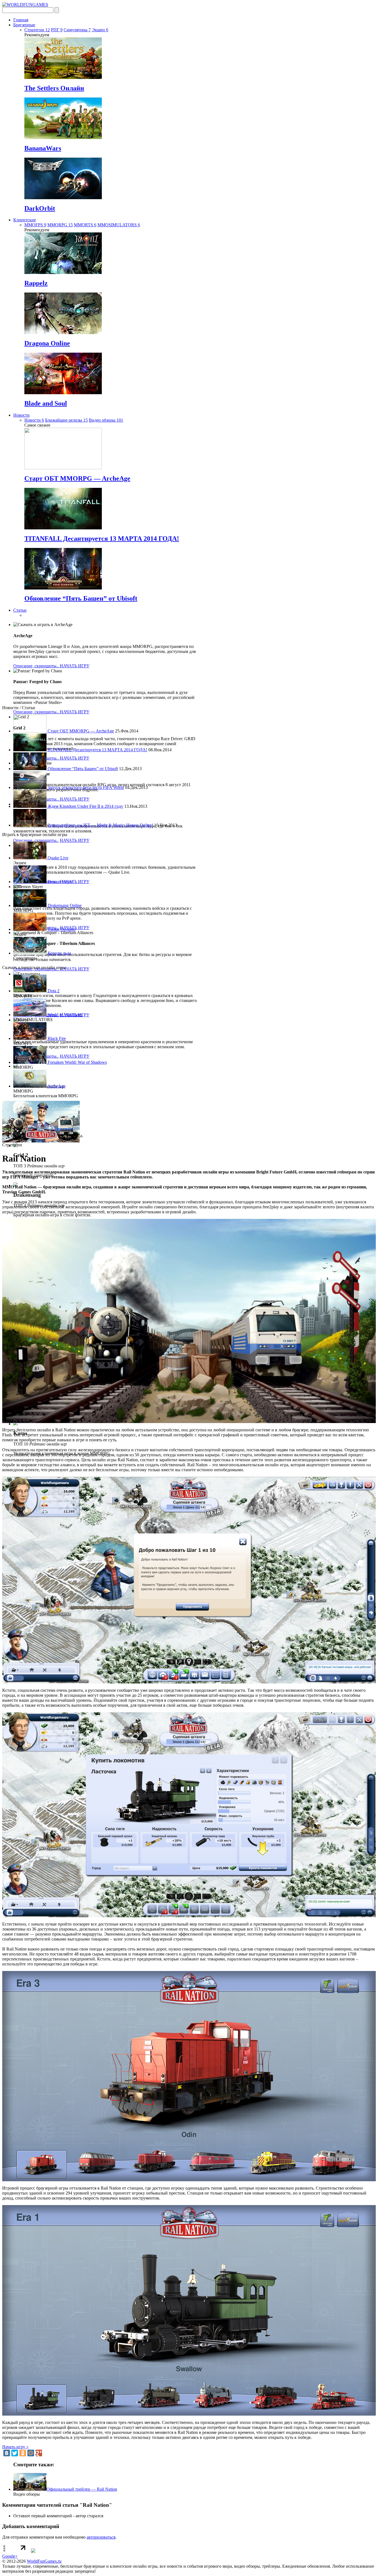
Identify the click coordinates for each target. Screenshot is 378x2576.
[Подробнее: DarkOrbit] (63, 198)
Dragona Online (47, 343)
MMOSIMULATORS (119, 225)
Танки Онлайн (61, 929)
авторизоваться (101, 2537)
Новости (21, 415)
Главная (21, 20)
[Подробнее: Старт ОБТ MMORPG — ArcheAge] (63, 468)
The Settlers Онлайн (54, 88)
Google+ (10, 2556)
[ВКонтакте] (7, 2453)
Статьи (20, 610)
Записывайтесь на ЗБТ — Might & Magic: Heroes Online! (100, 825)
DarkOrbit (40, 208)
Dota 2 (53, 991)
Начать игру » (15, 2447)
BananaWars (43, 148)
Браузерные (24, 25)
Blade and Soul (46, 403)
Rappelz (36, 283)
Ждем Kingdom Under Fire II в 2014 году (85, 806)
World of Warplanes (64, 1015)
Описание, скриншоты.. (37, 666)
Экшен (100, 30)
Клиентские (25, 220)
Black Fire (56, 1038)
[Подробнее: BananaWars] (63, 138)
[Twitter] (15, 2453)
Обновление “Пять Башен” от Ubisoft (81, 598)
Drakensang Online (64, 905)
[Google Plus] (39, 2453)
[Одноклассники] (23, 2453)
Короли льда (59, 953)
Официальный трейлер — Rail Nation (82, 2489)
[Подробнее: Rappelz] (63, 272)
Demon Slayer (60, 882)
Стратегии (37, 30)
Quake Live (57, 858)
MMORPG (60, 225)
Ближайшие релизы (66, 420)
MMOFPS (35, 225)
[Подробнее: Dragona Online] (63, 333)
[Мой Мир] (31, 2453)
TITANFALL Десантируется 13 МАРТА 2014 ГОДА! (102, 539)
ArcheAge (56, 1086)
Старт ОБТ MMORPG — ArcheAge (77, 478)
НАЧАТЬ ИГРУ (75, 666)
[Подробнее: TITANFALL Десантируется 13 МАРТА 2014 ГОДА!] (63, 528)
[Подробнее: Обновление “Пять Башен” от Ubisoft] (63, 588)
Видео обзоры (106, 420)
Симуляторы (77, 30)
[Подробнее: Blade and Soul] (63, 393)
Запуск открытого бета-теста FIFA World (85, 787)
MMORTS (85, 225)
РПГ (57, 30)
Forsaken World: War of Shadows (77, 1062)
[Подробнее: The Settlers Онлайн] (63, 77)
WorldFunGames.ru (44, 2561)
